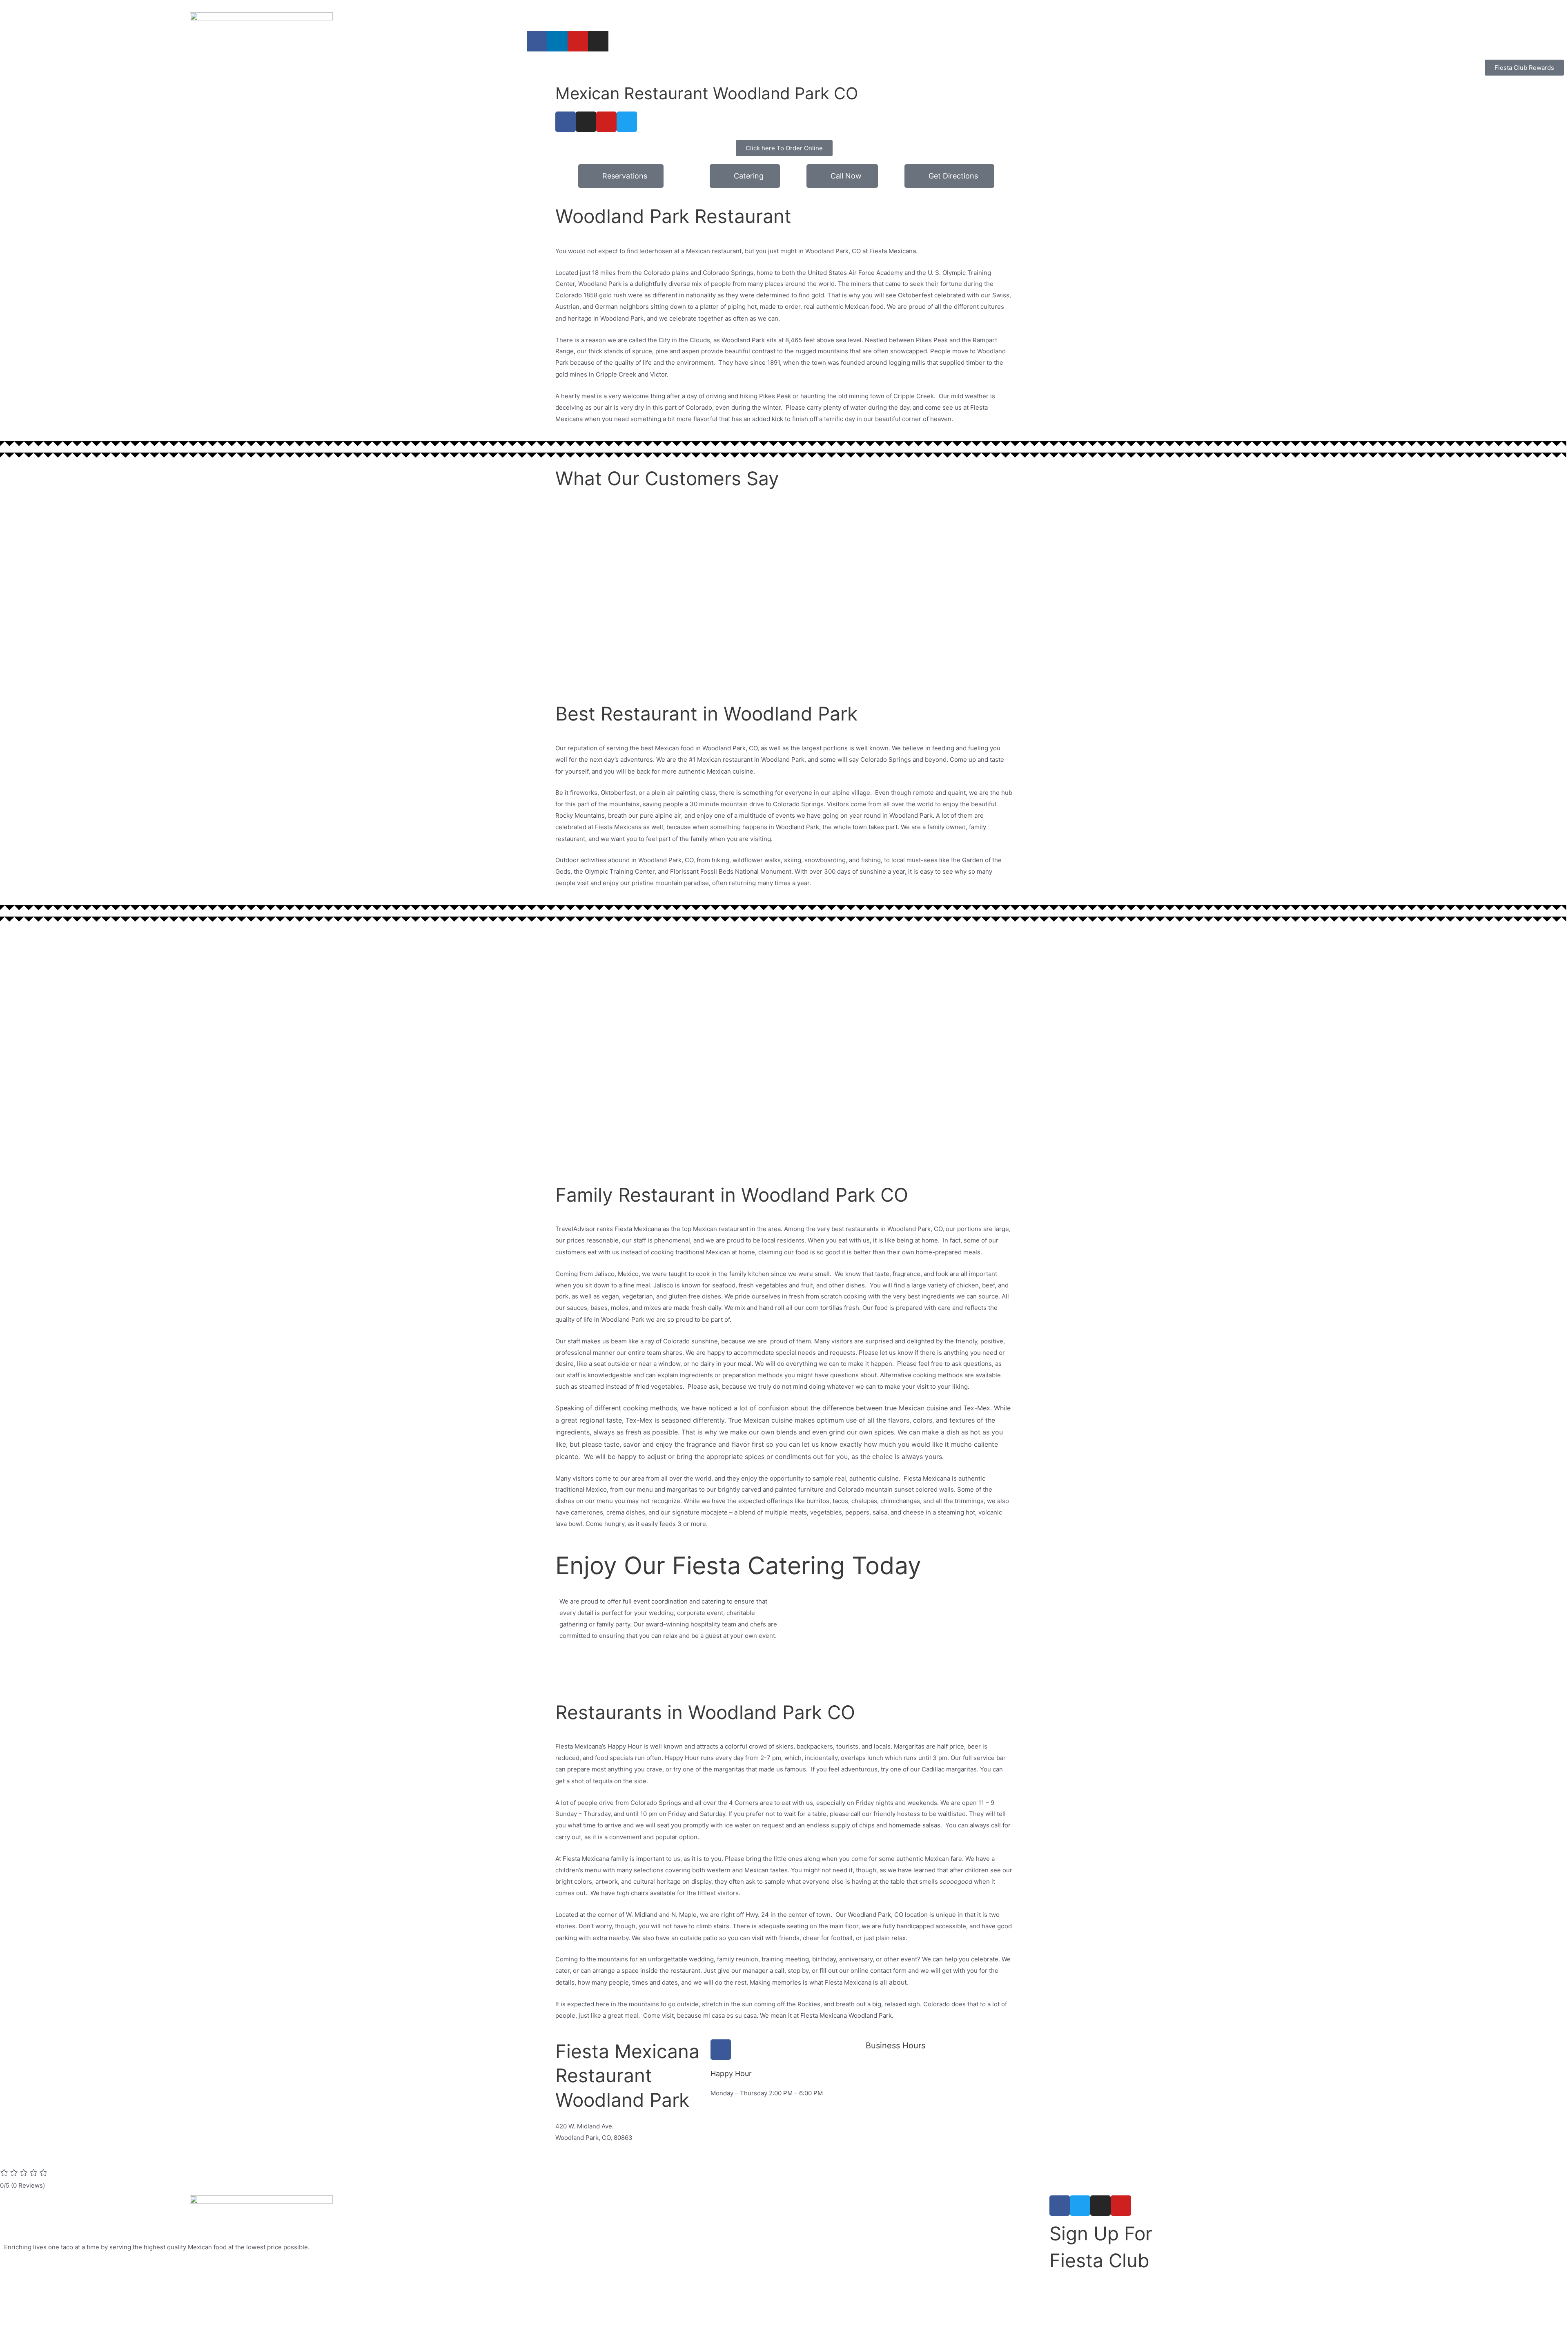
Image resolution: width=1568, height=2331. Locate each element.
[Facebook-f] (1060, 2206)
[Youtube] (578, 41)
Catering (625, 13)
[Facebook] (537, 41)
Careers (742, 13)
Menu (706, 13)
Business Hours (895, 2045)
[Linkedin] (557, 41)
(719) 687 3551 (577, 2149)
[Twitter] (627, 122)
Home (543, 13)
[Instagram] (598, 41)
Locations (668, 13)
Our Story (582, 13)
